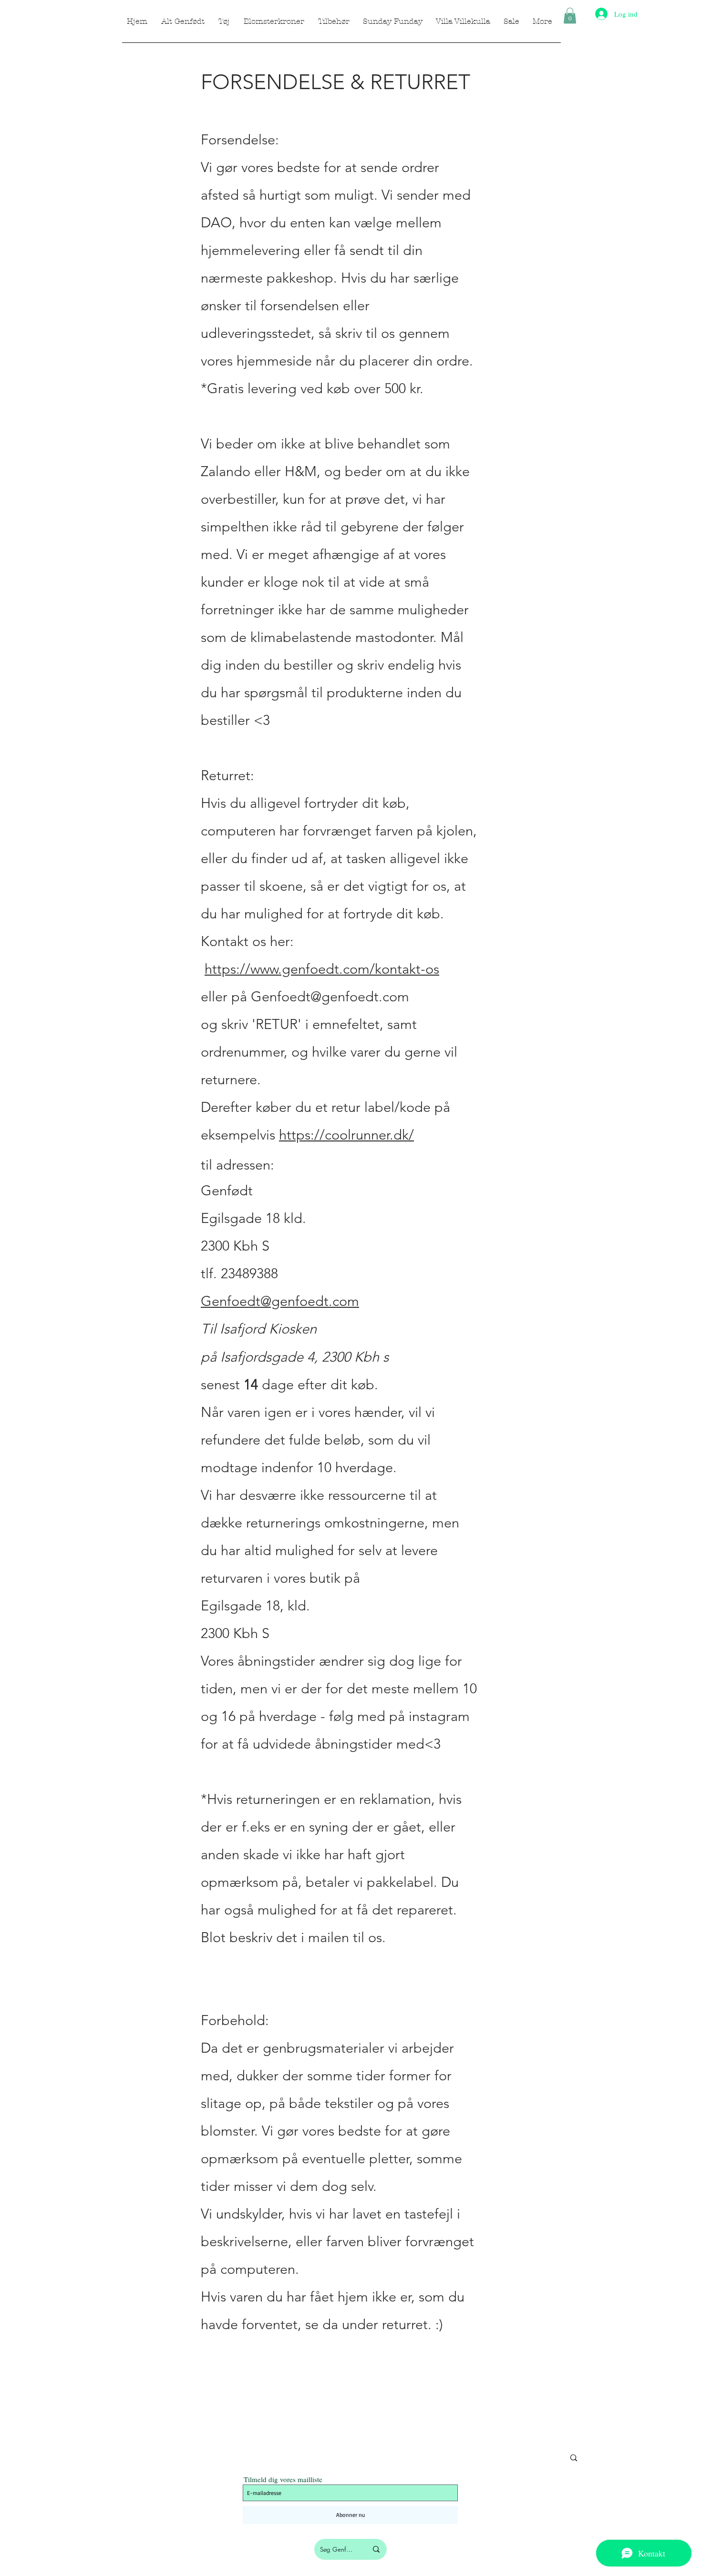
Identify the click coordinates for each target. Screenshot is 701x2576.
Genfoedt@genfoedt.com (330, 996)
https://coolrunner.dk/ (346, 1135)
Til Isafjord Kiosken (259, 1329)
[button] (570, 15)
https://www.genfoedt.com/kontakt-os (322, 969)
